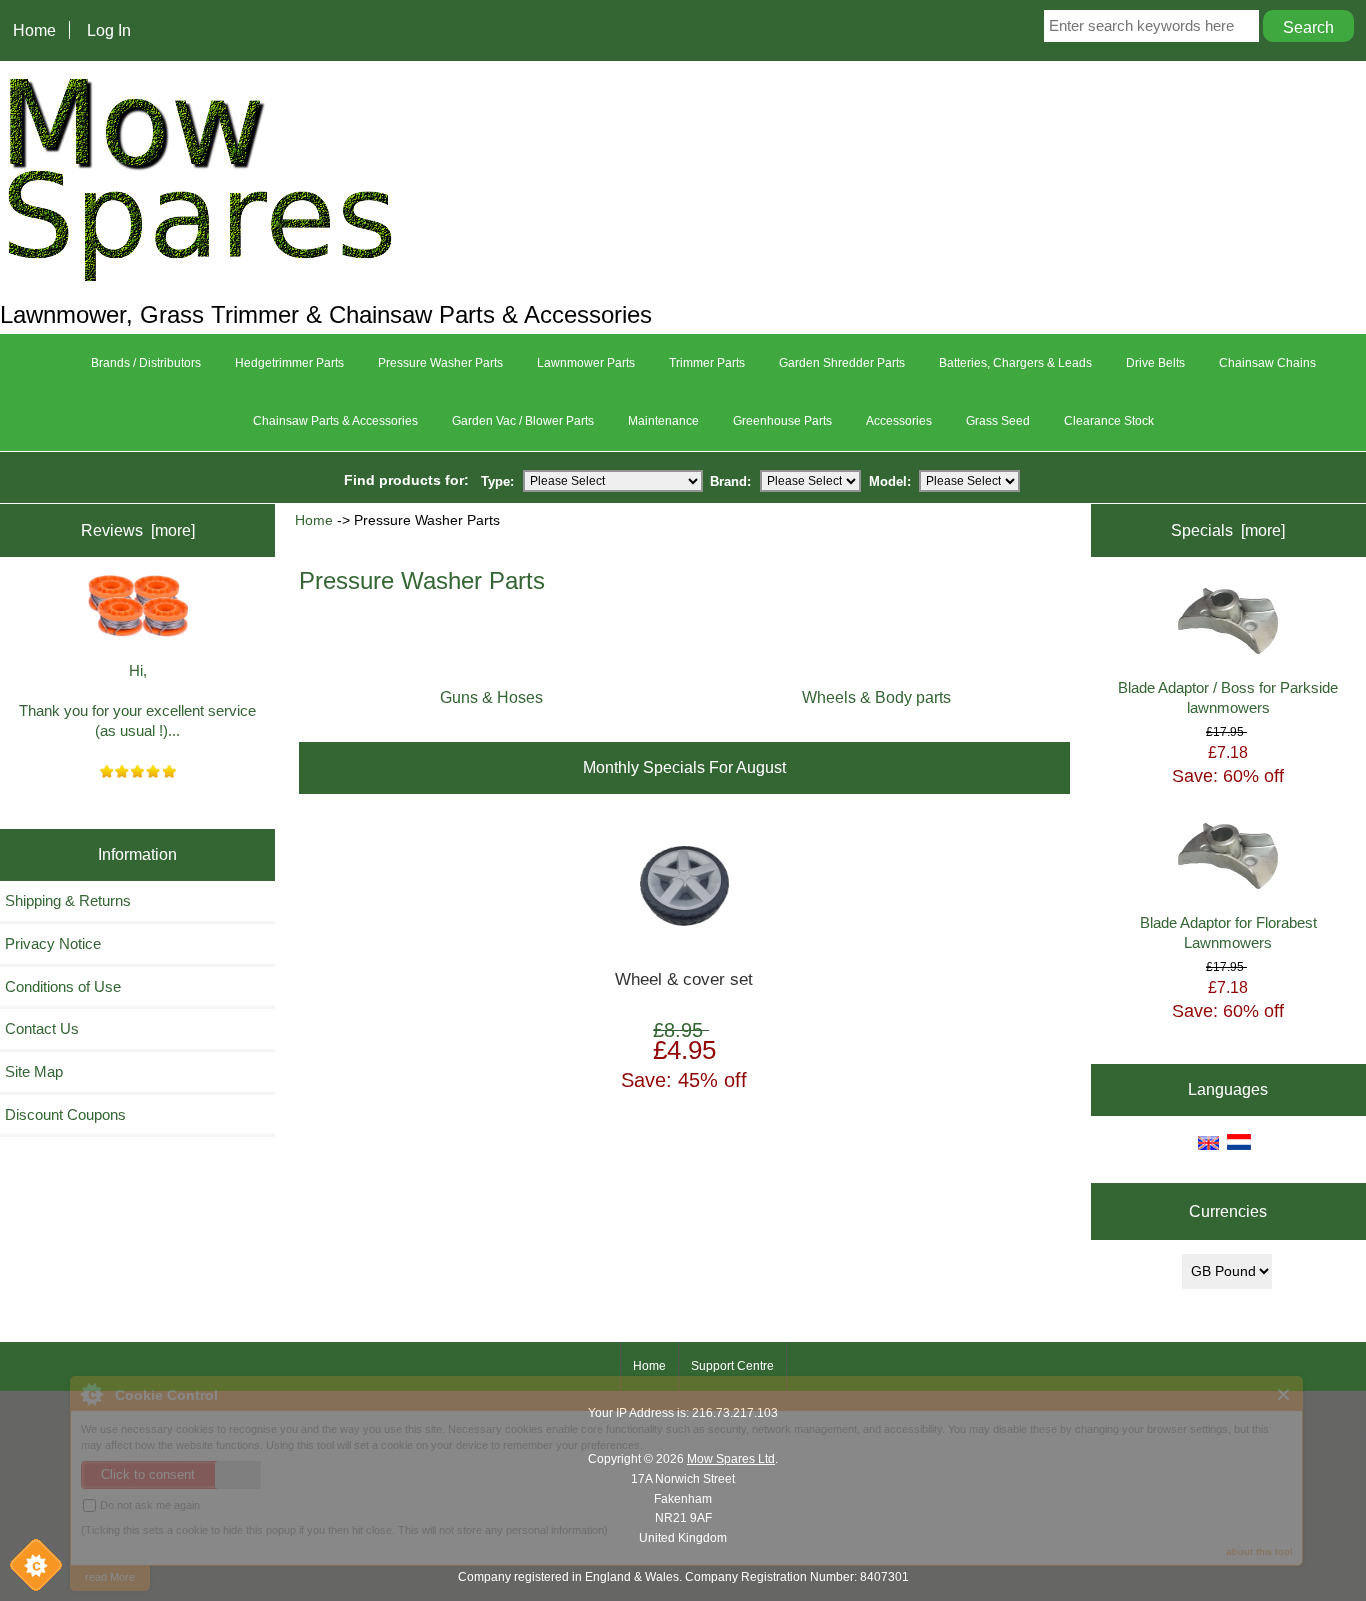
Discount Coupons (65, 1114)
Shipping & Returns (68, 900)
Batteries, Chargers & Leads (1015, 363)
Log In (109, 30)
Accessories (899, 421)
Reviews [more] (138, 530)
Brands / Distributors (146, 363)
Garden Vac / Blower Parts (523, 421)
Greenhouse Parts (782, 421)
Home (34, 30)
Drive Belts (1155, 363)
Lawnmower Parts (586, 363)
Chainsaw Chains (1267, 363)
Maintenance (663, 421)
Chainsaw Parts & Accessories (335, 421)
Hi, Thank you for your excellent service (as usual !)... (137, 700)
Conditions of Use (63, 986)
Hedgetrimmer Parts (289, 363)
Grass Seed (998, 421)
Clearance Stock (1109, 421)
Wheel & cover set (684, 979)
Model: (890, 480)
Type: (497, 480)
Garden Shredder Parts (842, 363)
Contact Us (42, 1028)
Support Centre (732, 1366)
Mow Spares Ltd (731, 1459)
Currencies (1228, 1211)
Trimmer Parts (707, 363)
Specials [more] (1228, 530)
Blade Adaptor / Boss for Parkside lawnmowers (1228, 697)
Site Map (34, 1071)
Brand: (730, 480)
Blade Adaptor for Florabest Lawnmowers (1228, 932)
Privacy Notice (53, 943)
